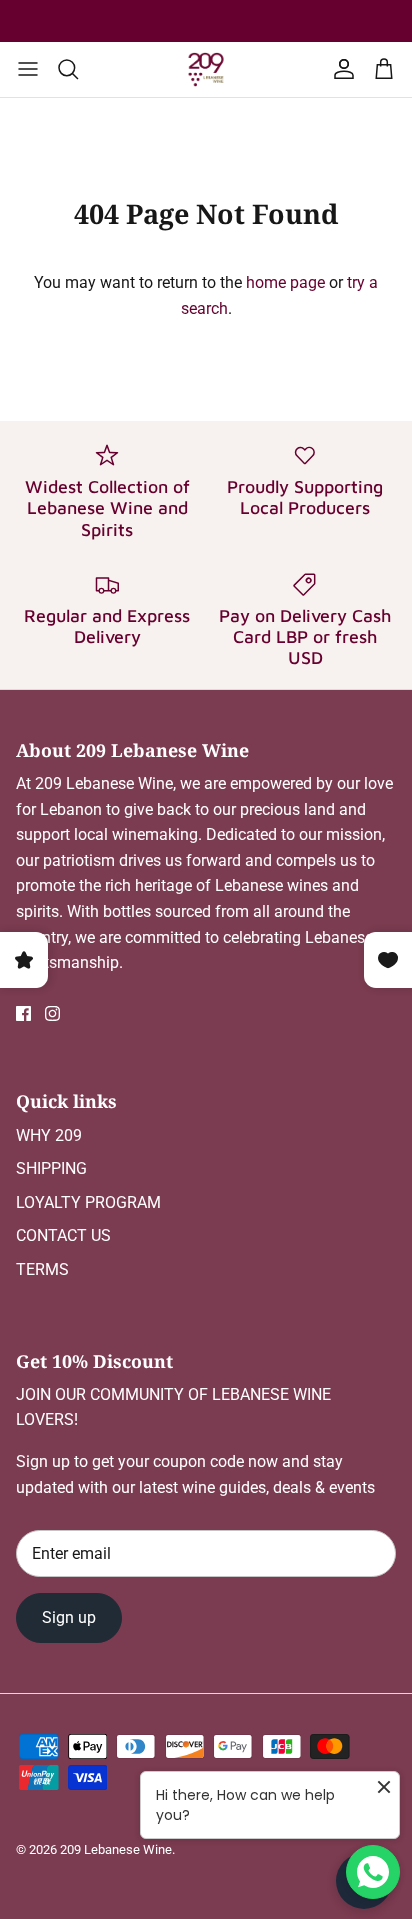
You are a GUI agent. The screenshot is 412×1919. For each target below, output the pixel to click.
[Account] (340, 69)
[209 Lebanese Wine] (206, 69)
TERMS (42, 1269)
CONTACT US (63, 1235)
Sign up (69, 1617)
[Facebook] (23, 1013)
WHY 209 (49, 1135)
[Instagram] (52, 1013)
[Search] (78, 69)
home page (285, 282)
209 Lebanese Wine (116, 1849)
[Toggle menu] (28, 69)
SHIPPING (51, 1168)
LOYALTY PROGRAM (88, 1202)
